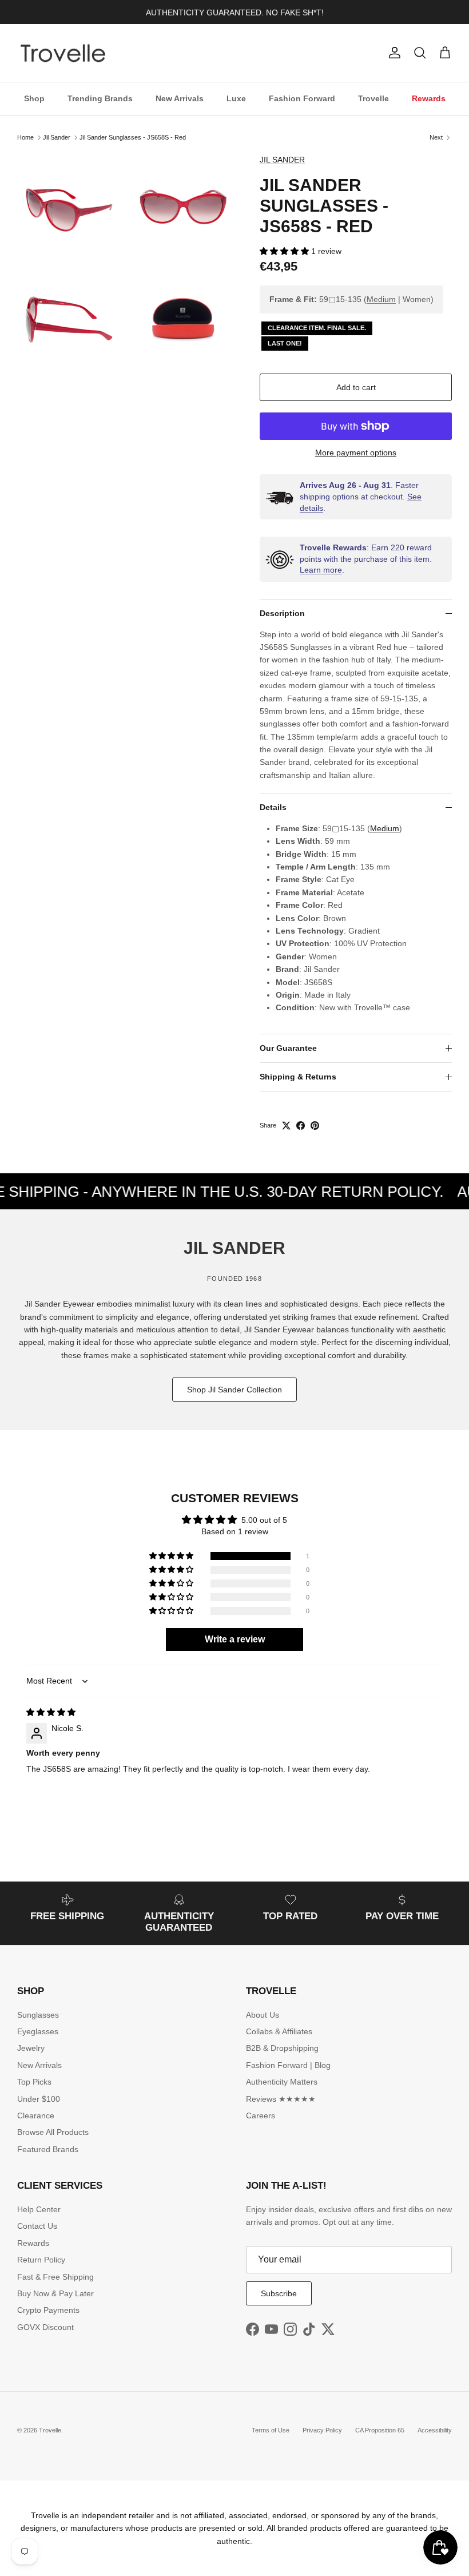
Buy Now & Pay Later (55, 2293)
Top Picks (34, 2082)
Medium (381, 299)
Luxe (236, 98)
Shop (34, 98)
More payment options (356, 453)
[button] (285, 251)
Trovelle (373, 98)
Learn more (321, 570)
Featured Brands (48, 2149)
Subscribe (279, 2293)
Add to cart (356, 387)
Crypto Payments (48, 2310)
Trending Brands (100, 98)
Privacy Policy (322, 2430)
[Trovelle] (63, 53)
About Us (263, 2015)
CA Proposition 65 (380, 2430)
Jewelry (31, 2048)
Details (273, 807)
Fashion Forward (302, 98)
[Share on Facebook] (301, 1126)
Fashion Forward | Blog (288, 2065)
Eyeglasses (38, 2031)
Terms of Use (271, 2430)
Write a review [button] (235, 1639)
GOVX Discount (45, 2327)
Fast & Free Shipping (55, 2277)
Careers (261, 2115)
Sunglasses (38, 2015)
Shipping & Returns (298, 1077)
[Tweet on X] (286, 1126)
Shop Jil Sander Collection (234, 1390)
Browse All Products (53, 2132)
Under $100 (39, 2099)
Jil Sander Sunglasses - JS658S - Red (133, 137)
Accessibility (435, 2430)
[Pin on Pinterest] (315, 1126)
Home (25, 137)
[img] (51, 1712)
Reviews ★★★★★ (281, 2099)
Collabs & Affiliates (279, 2031)
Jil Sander (57, 137)
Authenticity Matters (282, 2082)
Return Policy (41, 2260)
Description (282, 613)
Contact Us (37, 2226)
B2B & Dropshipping (282, 2048)
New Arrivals (180, 98)
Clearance (36, 2115)
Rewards (429, 98)
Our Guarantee (288, 1048)
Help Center (39, 2209)
